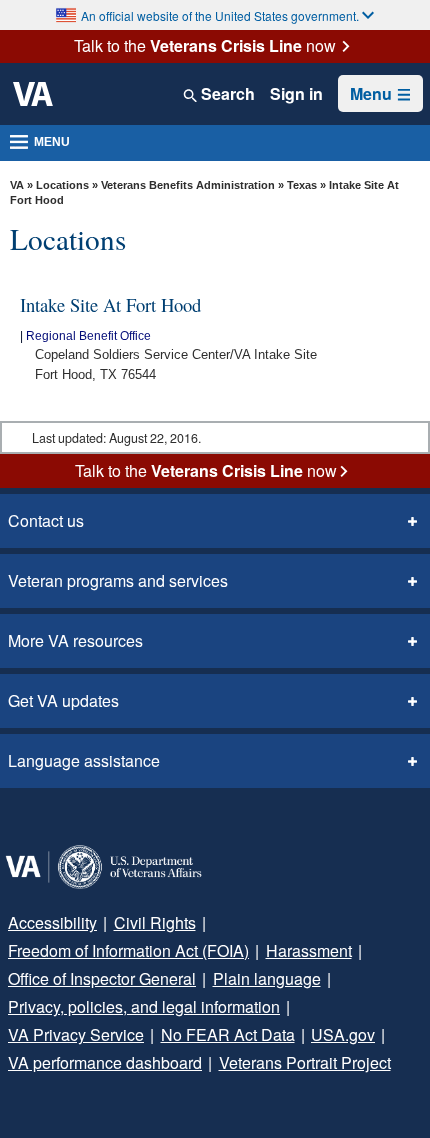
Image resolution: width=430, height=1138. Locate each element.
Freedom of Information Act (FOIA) (128, 950)
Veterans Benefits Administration (188, 185)
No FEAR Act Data (228, 1034)
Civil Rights (155, 922)
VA (17, 185)
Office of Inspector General (102, 978)
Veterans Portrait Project (305, 1062)
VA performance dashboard (105, 1062)
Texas (303, 185)
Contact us (46, 520)
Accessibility (52, 922)
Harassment (309, 950)
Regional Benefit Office (88, 336)
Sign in (296, 94)
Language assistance (84, 760)
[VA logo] (33, 94)
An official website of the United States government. (220, 15)
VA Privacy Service (76, 1034)
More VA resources (75, 640)
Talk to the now (205, 46)
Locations (62, 185)
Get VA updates (63, 700)
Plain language (267, 978)
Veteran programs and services (118, 580)
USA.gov (343, 1034)
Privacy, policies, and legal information (144, 1006)
